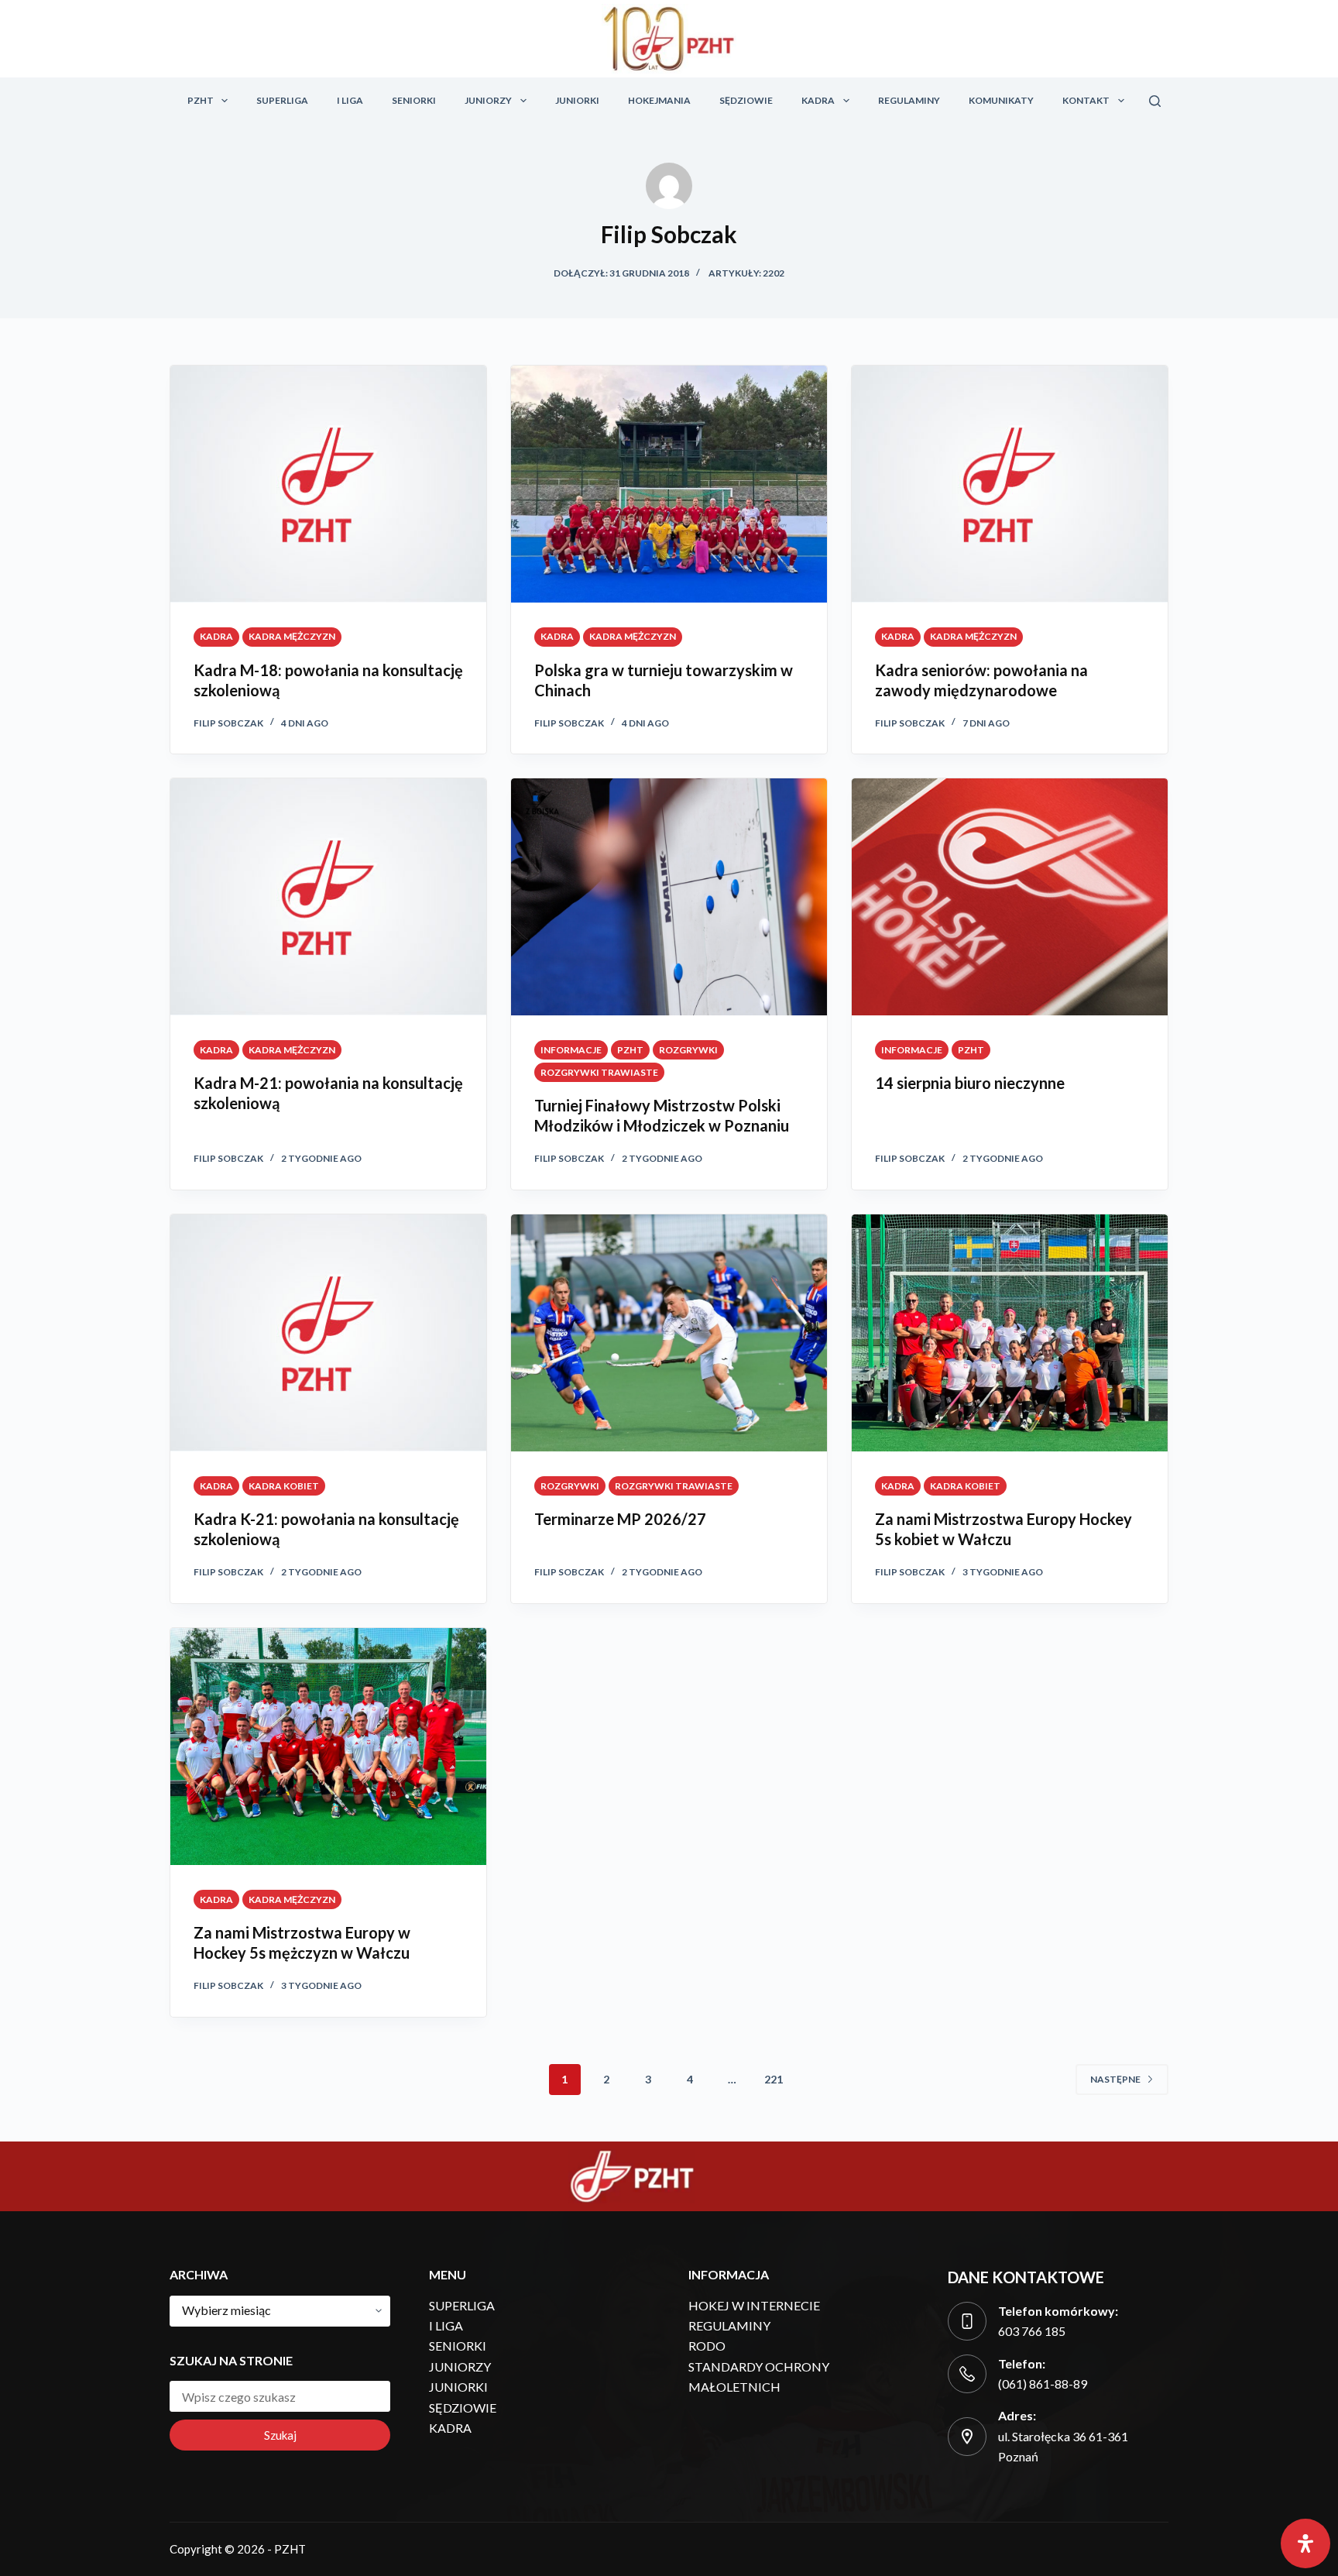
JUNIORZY (488, 100)
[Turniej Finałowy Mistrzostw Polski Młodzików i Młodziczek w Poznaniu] (669, 897)
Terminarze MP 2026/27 (620, 1519)
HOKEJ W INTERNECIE (754, 2305)
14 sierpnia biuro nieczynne (970, 1083)
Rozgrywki (688, 1050)
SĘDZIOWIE (746, 100)
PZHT (201, 100)
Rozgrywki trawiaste (599, 1072)
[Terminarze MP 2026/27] (669, 1333)
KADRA (818, 100)
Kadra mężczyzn (292, 636)
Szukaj (280, 2435)
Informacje (571, 1050)
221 (774, 2079)
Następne (1115, 2079)
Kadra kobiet (284, 1486)
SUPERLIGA (282, 100)
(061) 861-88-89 (1043, 2384)
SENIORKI (414, 100)
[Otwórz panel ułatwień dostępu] (1305, 2543)
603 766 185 (1032, 2331)
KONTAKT (1086, 100)
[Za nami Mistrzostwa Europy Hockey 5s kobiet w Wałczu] (1010, 1333)
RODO (707, 2346)
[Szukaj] (1155, 101)
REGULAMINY (909, 100)
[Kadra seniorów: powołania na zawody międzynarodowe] (1010, 484)
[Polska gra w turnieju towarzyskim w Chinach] (669, 484)
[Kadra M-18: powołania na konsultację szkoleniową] (328, 484)
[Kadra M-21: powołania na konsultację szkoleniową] (328, 897)
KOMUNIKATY (1001, 100)
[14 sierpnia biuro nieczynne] (1010, 897)
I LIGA (350, 100)
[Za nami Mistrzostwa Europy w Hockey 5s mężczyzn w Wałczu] (328, 1747)
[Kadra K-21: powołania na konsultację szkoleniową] (328, 1333)
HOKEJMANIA (659, 100)
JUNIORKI (577, 100)
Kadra (216, 636)
